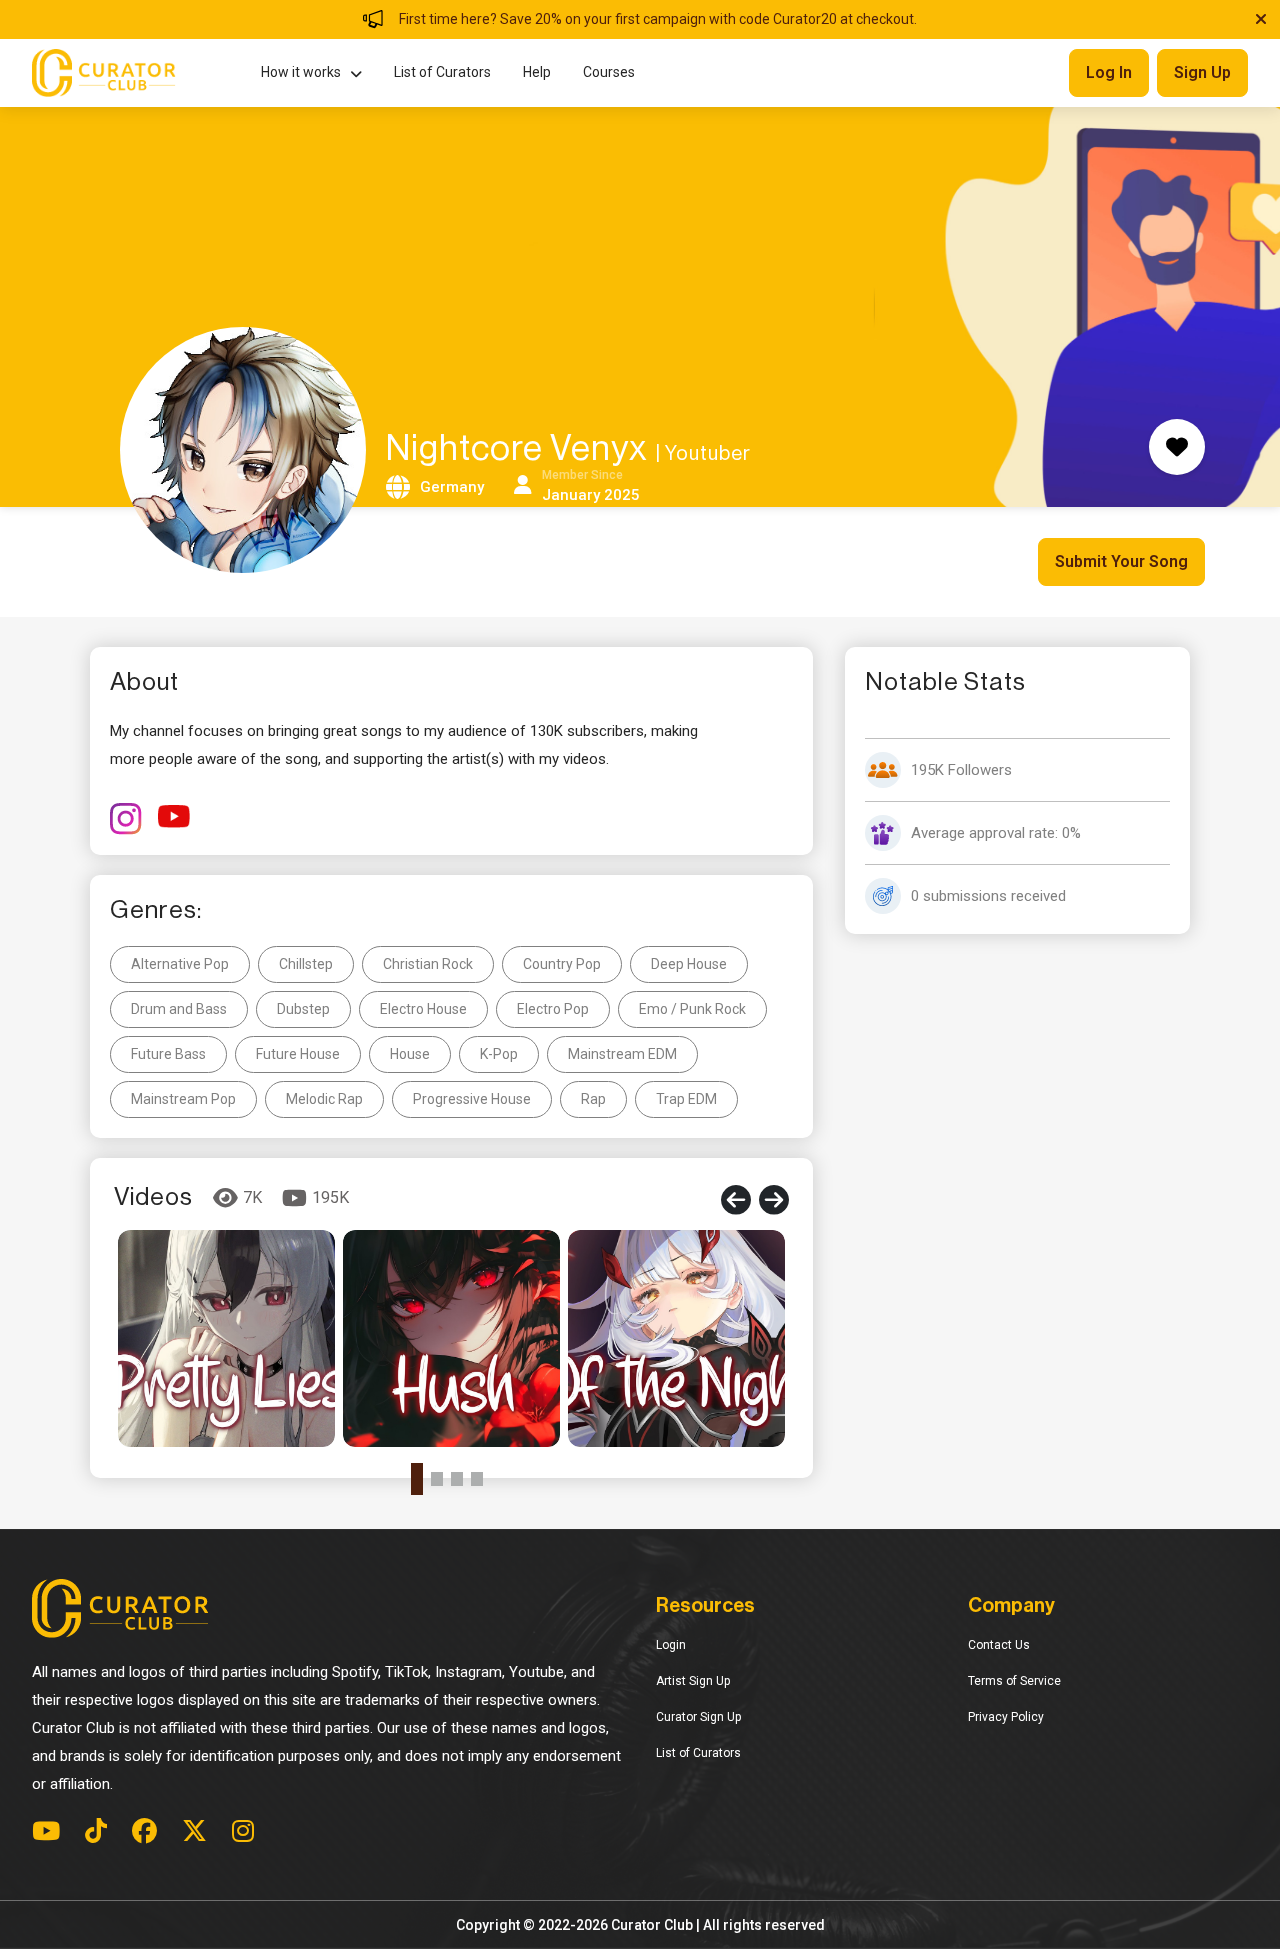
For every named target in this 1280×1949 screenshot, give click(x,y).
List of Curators (442, 72)
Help (537, 72)
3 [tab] (457, 1479)
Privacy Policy (1006, 1717)
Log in (1109, 72)
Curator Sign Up (698, 1717)
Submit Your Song (1121, 561)
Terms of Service (1014, 1681)
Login (671, 1645)
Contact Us (999, 1645)
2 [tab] (437, 1479)
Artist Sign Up (693, 1681)
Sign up (1202, 72)
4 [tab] (477, 1479)
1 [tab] (417, 1479)
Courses (609, 72)
